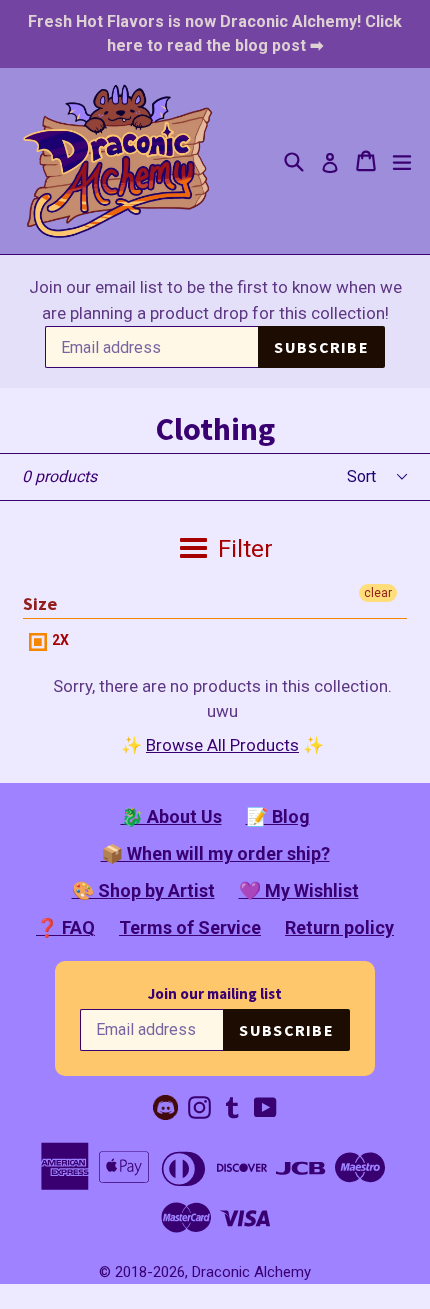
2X (59, 640)
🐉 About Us (171, 816)
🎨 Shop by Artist (143, 890)
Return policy (339, 927)
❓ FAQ (65, 927)
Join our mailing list (215, 993)
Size (40, 603)
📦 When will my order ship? (215, 853)
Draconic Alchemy (251, 1272)
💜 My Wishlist (299, 890)
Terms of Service (190, 927)
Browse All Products (222, 745)
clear (378, 593)
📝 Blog (278, 816)
